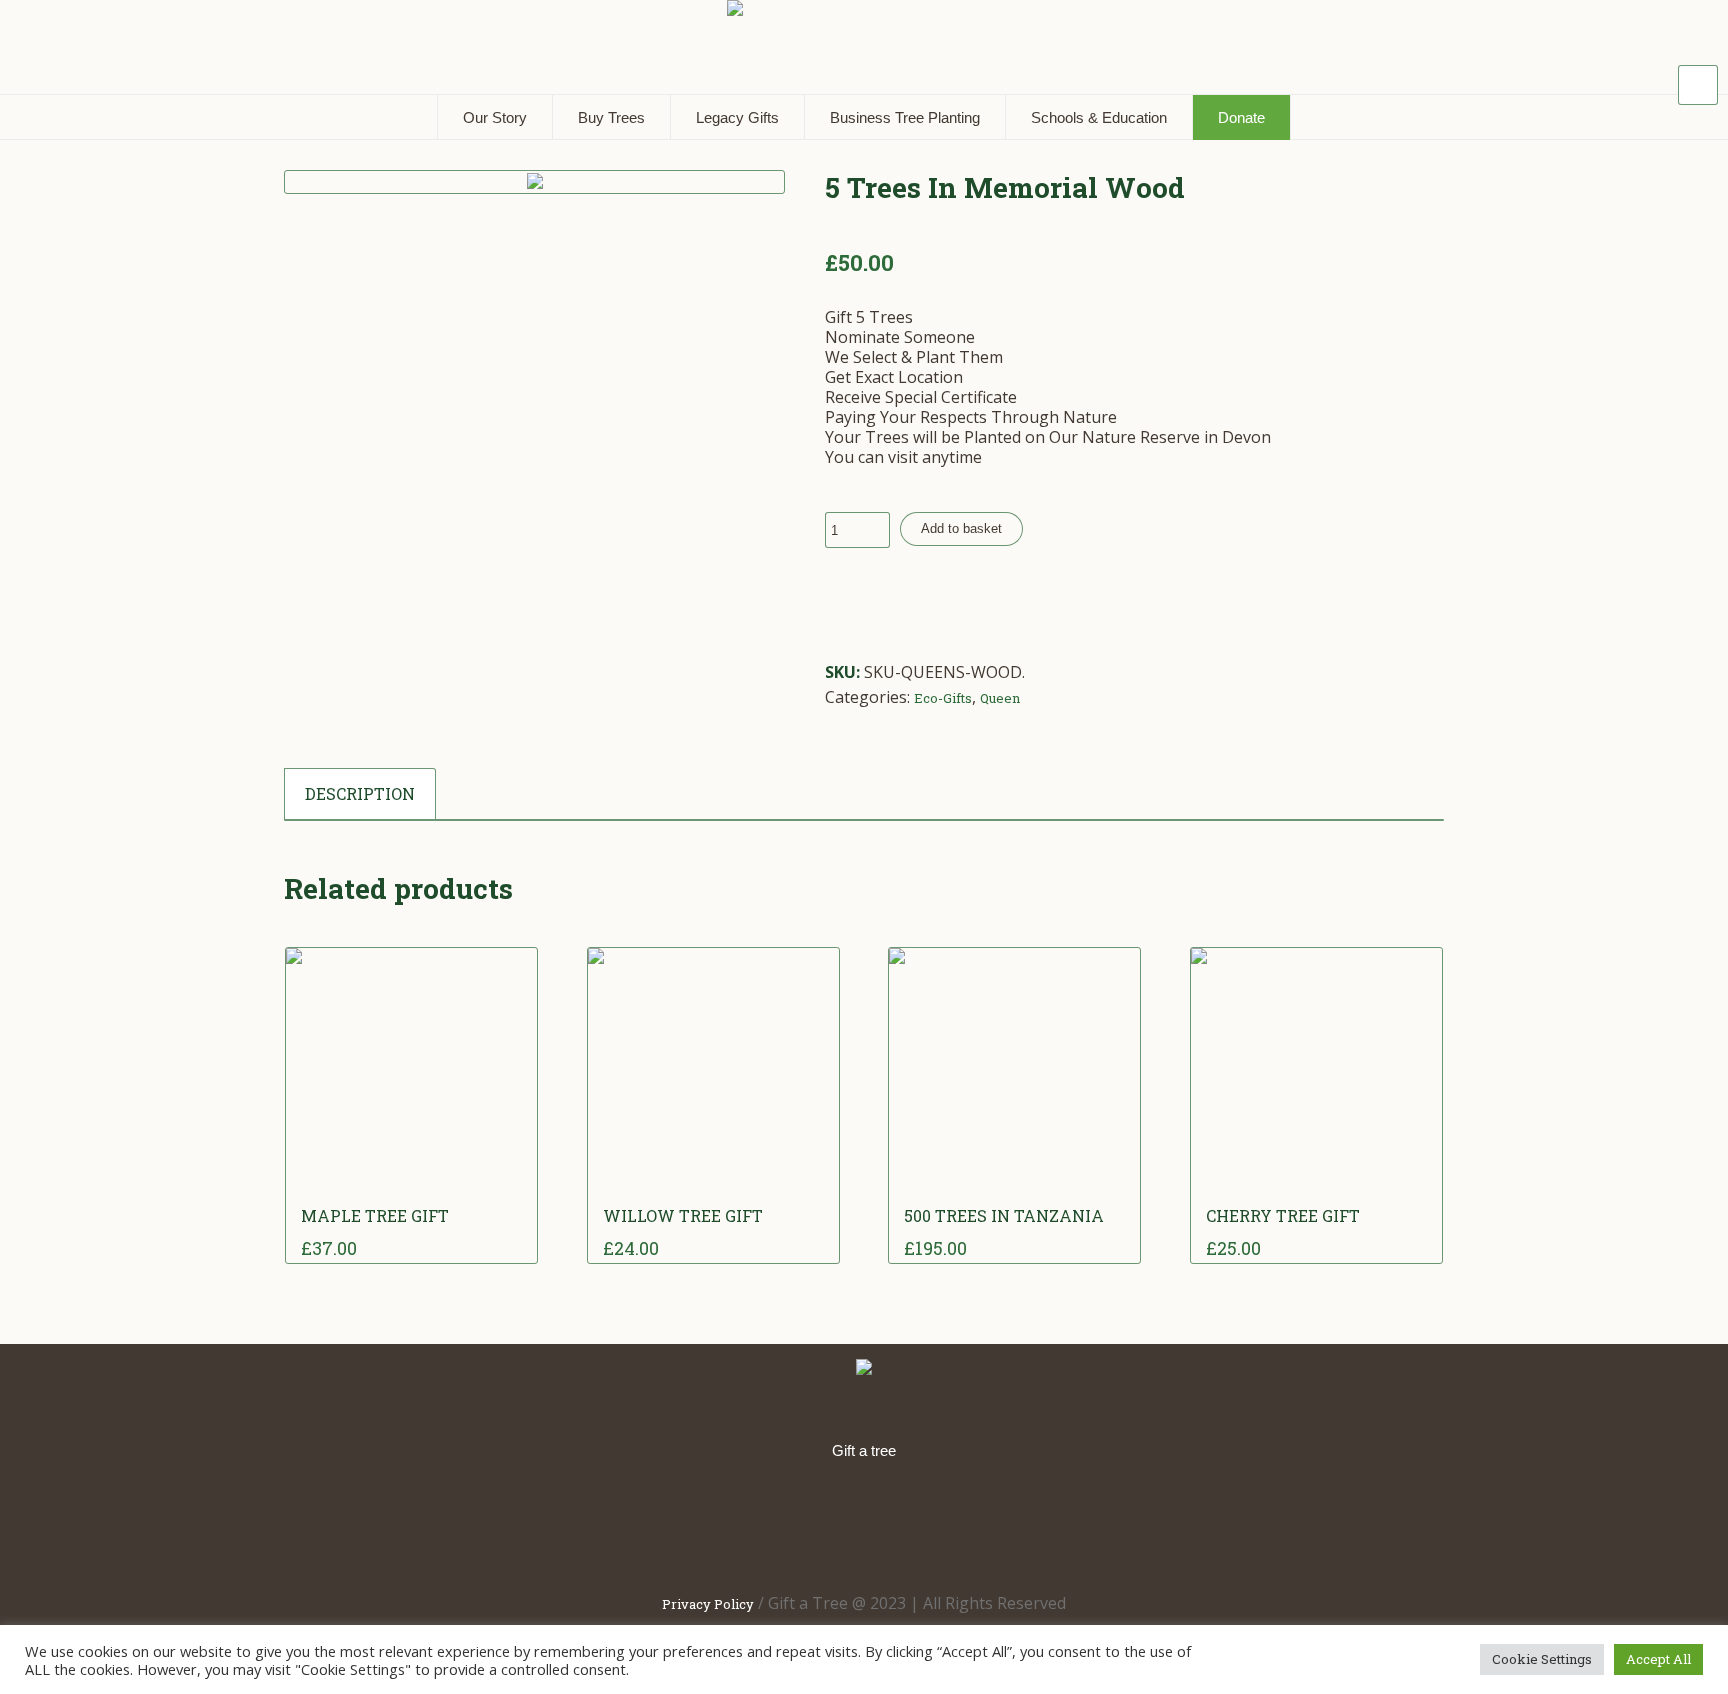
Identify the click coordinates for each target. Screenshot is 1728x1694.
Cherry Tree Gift (1283, 1215)
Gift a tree (864, 1450)
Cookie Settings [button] (1542, 1659)
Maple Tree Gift (375, 1215)
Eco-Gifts (943, 698)
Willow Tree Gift (683, 1215)
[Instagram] (933, 1524)
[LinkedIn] (805, 1524)
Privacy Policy (708, 1604)
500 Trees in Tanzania (1004, 1215)
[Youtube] (997, 1524)
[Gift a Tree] (864, 1368)
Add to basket (961, 528)
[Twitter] (869, 1524)
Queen (1000, 698)
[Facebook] (741, 1524)
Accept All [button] (1658, 1659)
